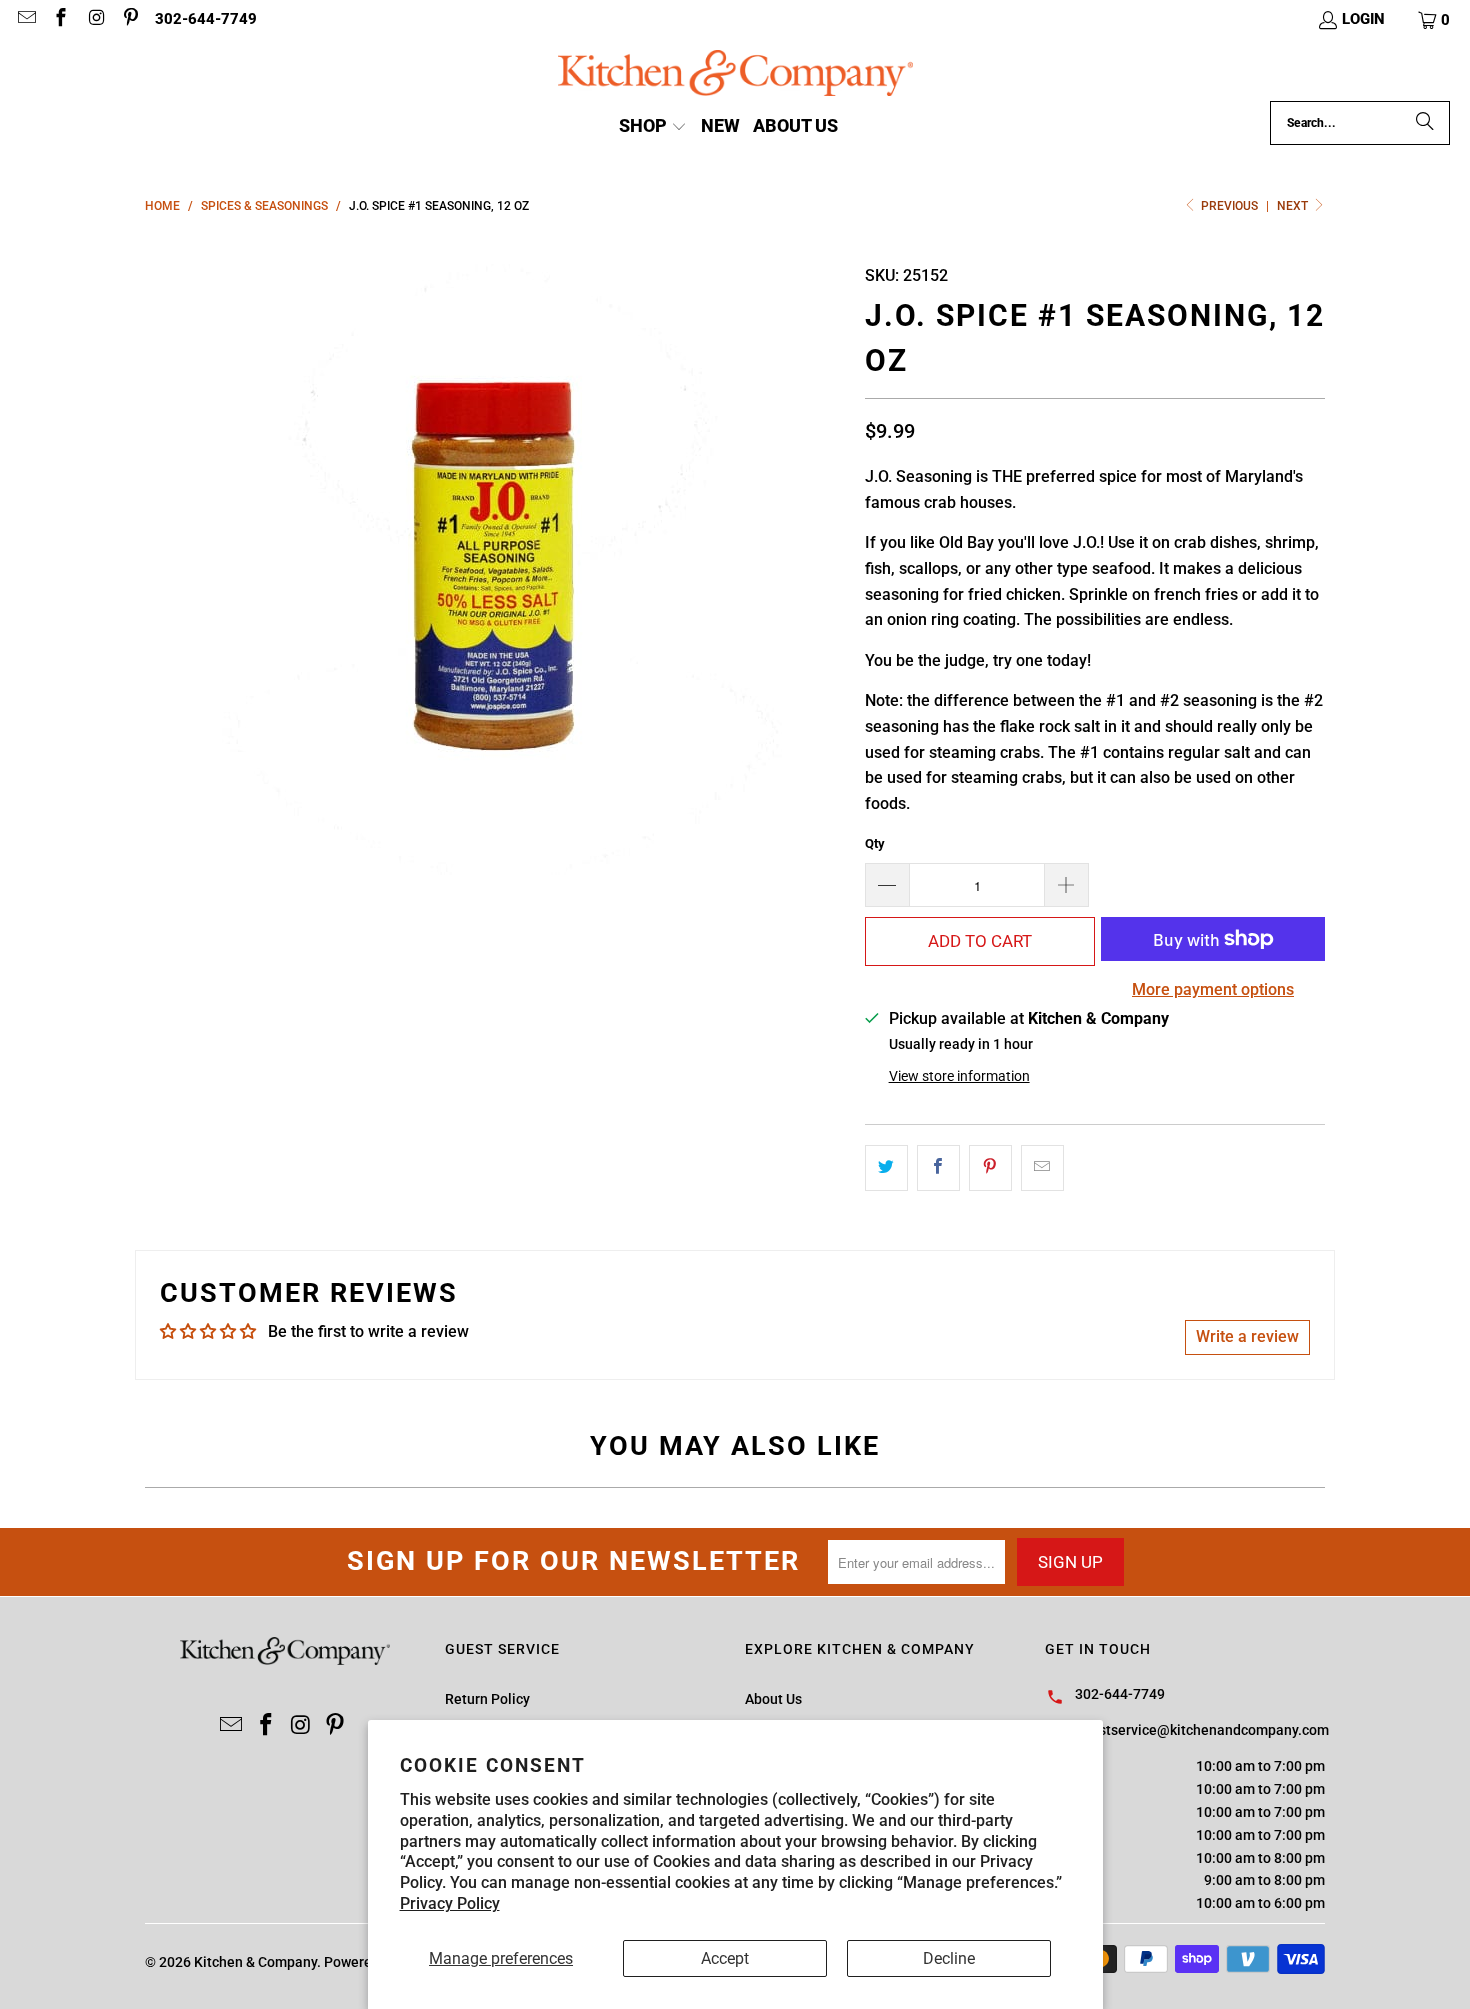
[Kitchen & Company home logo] (735, 75)
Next (1294, 206)
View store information (959, 1076)
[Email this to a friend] (1042, 1168)
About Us (773, 1699)
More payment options (1213, 989)
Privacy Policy (450, 1903)
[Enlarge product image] (495, 561)
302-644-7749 (206, 19)
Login (1363, 19)
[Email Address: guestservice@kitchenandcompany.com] (25, 20)
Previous (1229, 206)
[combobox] (1360, 123)
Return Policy (487, 1699)
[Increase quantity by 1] (1067, 885)
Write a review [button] (1247, 1336)
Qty (875, 843)
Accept (725, 1958)
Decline (949, 1958)
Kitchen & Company (255, 1962)
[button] (1435, 20)
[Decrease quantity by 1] (887, 885)
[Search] (1425, 123)
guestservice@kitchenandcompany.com (1202, 1730)
